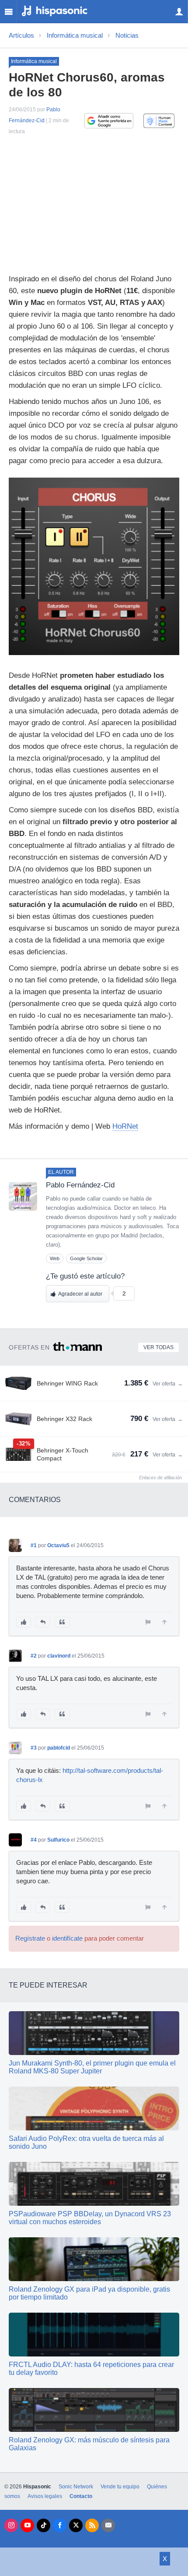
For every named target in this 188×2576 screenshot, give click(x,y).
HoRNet (125, 1126)
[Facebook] (60, 2525)
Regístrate (30, 1938)
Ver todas (158, 1347)
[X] (76, 2525)
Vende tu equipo (120, 2487)
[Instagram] (11, 2525)
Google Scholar (86, 1258)
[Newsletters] (108, 2525)
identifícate (67, 1938)
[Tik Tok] (44, 2525)
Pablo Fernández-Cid (80, 1185)
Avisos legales (45, 2496)
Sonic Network (76, 2487)
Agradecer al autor (80, 1294)
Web (55, 1258)
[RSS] (92, 2525)
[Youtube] (27, 2525)
